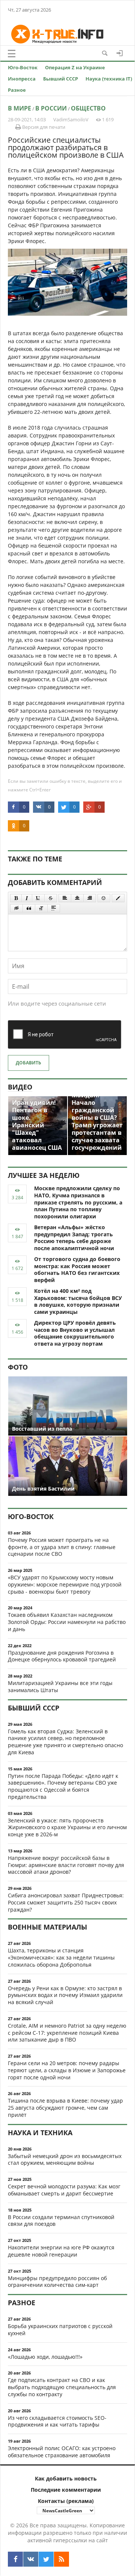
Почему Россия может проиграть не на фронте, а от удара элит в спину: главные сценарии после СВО (62, 1547)
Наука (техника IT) (109, 79)
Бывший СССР (61, 79)
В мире (19, 108)
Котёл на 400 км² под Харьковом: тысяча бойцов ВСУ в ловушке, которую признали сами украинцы (78, 1301)
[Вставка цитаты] (29, 908)
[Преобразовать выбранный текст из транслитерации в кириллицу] (41, 908)
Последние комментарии (66, 2490)
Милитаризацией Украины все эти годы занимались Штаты (60, 1686)
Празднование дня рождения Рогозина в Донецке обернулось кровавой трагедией (62, 1656)
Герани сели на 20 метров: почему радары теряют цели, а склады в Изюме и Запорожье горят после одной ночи (67, 2070)
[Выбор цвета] (118, 898)
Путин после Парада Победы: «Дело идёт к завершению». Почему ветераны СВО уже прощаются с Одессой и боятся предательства (63, 1786)
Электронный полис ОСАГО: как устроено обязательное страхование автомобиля (62, 2452)
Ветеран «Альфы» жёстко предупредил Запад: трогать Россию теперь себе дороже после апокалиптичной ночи (74, 1238)
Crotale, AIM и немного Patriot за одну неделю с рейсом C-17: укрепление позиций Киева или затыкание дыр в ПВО (67, 2033)
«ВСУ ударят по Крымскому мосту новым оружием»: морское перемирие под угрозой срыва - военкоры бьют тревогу (65, 1584)
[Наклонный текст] (27, 898)
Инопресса (22, 79)
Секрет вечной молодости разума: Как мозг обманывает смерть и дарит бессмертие (64, 2190)
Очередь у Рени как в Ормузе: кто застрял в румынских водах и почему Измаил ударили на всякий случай (65, 1995)
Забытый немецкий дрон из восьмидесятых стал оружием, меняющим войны (65, 2160)
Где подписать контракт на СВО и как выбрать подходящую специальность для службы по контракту (62, 2387)
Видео (20, 1087)
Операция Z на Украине (75, 67)
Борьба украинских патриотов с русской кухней (60, 2330)
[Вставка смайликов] (104, 898)
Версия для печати (43, 127)
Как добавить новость (66, 2478)
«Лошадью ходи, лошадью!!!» (45, 2357)
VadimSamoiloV (71, 119)
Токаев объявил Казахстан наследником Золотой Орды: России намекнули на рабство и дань (67, 1622)
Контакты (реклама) (66, 2501)
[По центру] (77, 898)
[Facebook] (15, 2559)
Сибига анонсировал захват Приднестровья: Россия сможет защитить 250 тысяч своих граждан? (66, 1902)
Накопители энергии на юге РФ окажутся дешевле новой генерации (61, 2251)
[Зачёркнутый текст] (51, 898)
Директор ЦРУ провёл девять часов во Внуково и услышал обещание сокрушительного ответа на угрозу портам (75, 1333)
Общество (88, 108)
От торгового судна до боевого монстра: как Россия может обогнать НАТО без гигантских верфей (77, 1269)
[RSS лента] (61, 2559)
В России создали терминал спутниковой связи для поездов (61, 2221)
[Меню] (12, 54)
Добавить (28, 1063)
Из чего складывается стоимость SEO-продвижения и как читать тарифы (57, 2421)
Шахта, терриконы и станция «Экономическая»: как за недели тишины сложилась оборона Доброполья (61, 1957)
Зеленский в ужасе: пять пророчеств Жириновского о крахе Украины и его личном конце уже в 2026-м (67, 1828)
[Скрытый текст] (16, 908)
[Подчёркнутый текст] (38, 898)
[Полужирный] (16, 898)
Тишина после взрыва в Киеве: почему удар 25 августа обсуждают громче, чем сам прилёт (65, 2108)
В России (51, 108)
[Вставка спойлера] (54, 908)
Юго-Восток (23, 67)
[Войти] (120, 53)
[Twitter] (46, 2559)
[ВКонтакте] (31, 2559)
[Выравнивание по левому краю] (65, 898)
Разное (17, 90)
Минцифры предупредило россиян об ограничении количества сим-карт (57, 2282)
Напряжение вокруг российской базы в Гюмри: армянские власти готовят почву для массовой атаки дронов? (66, 1865)
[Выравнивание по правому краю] (90, 898)
